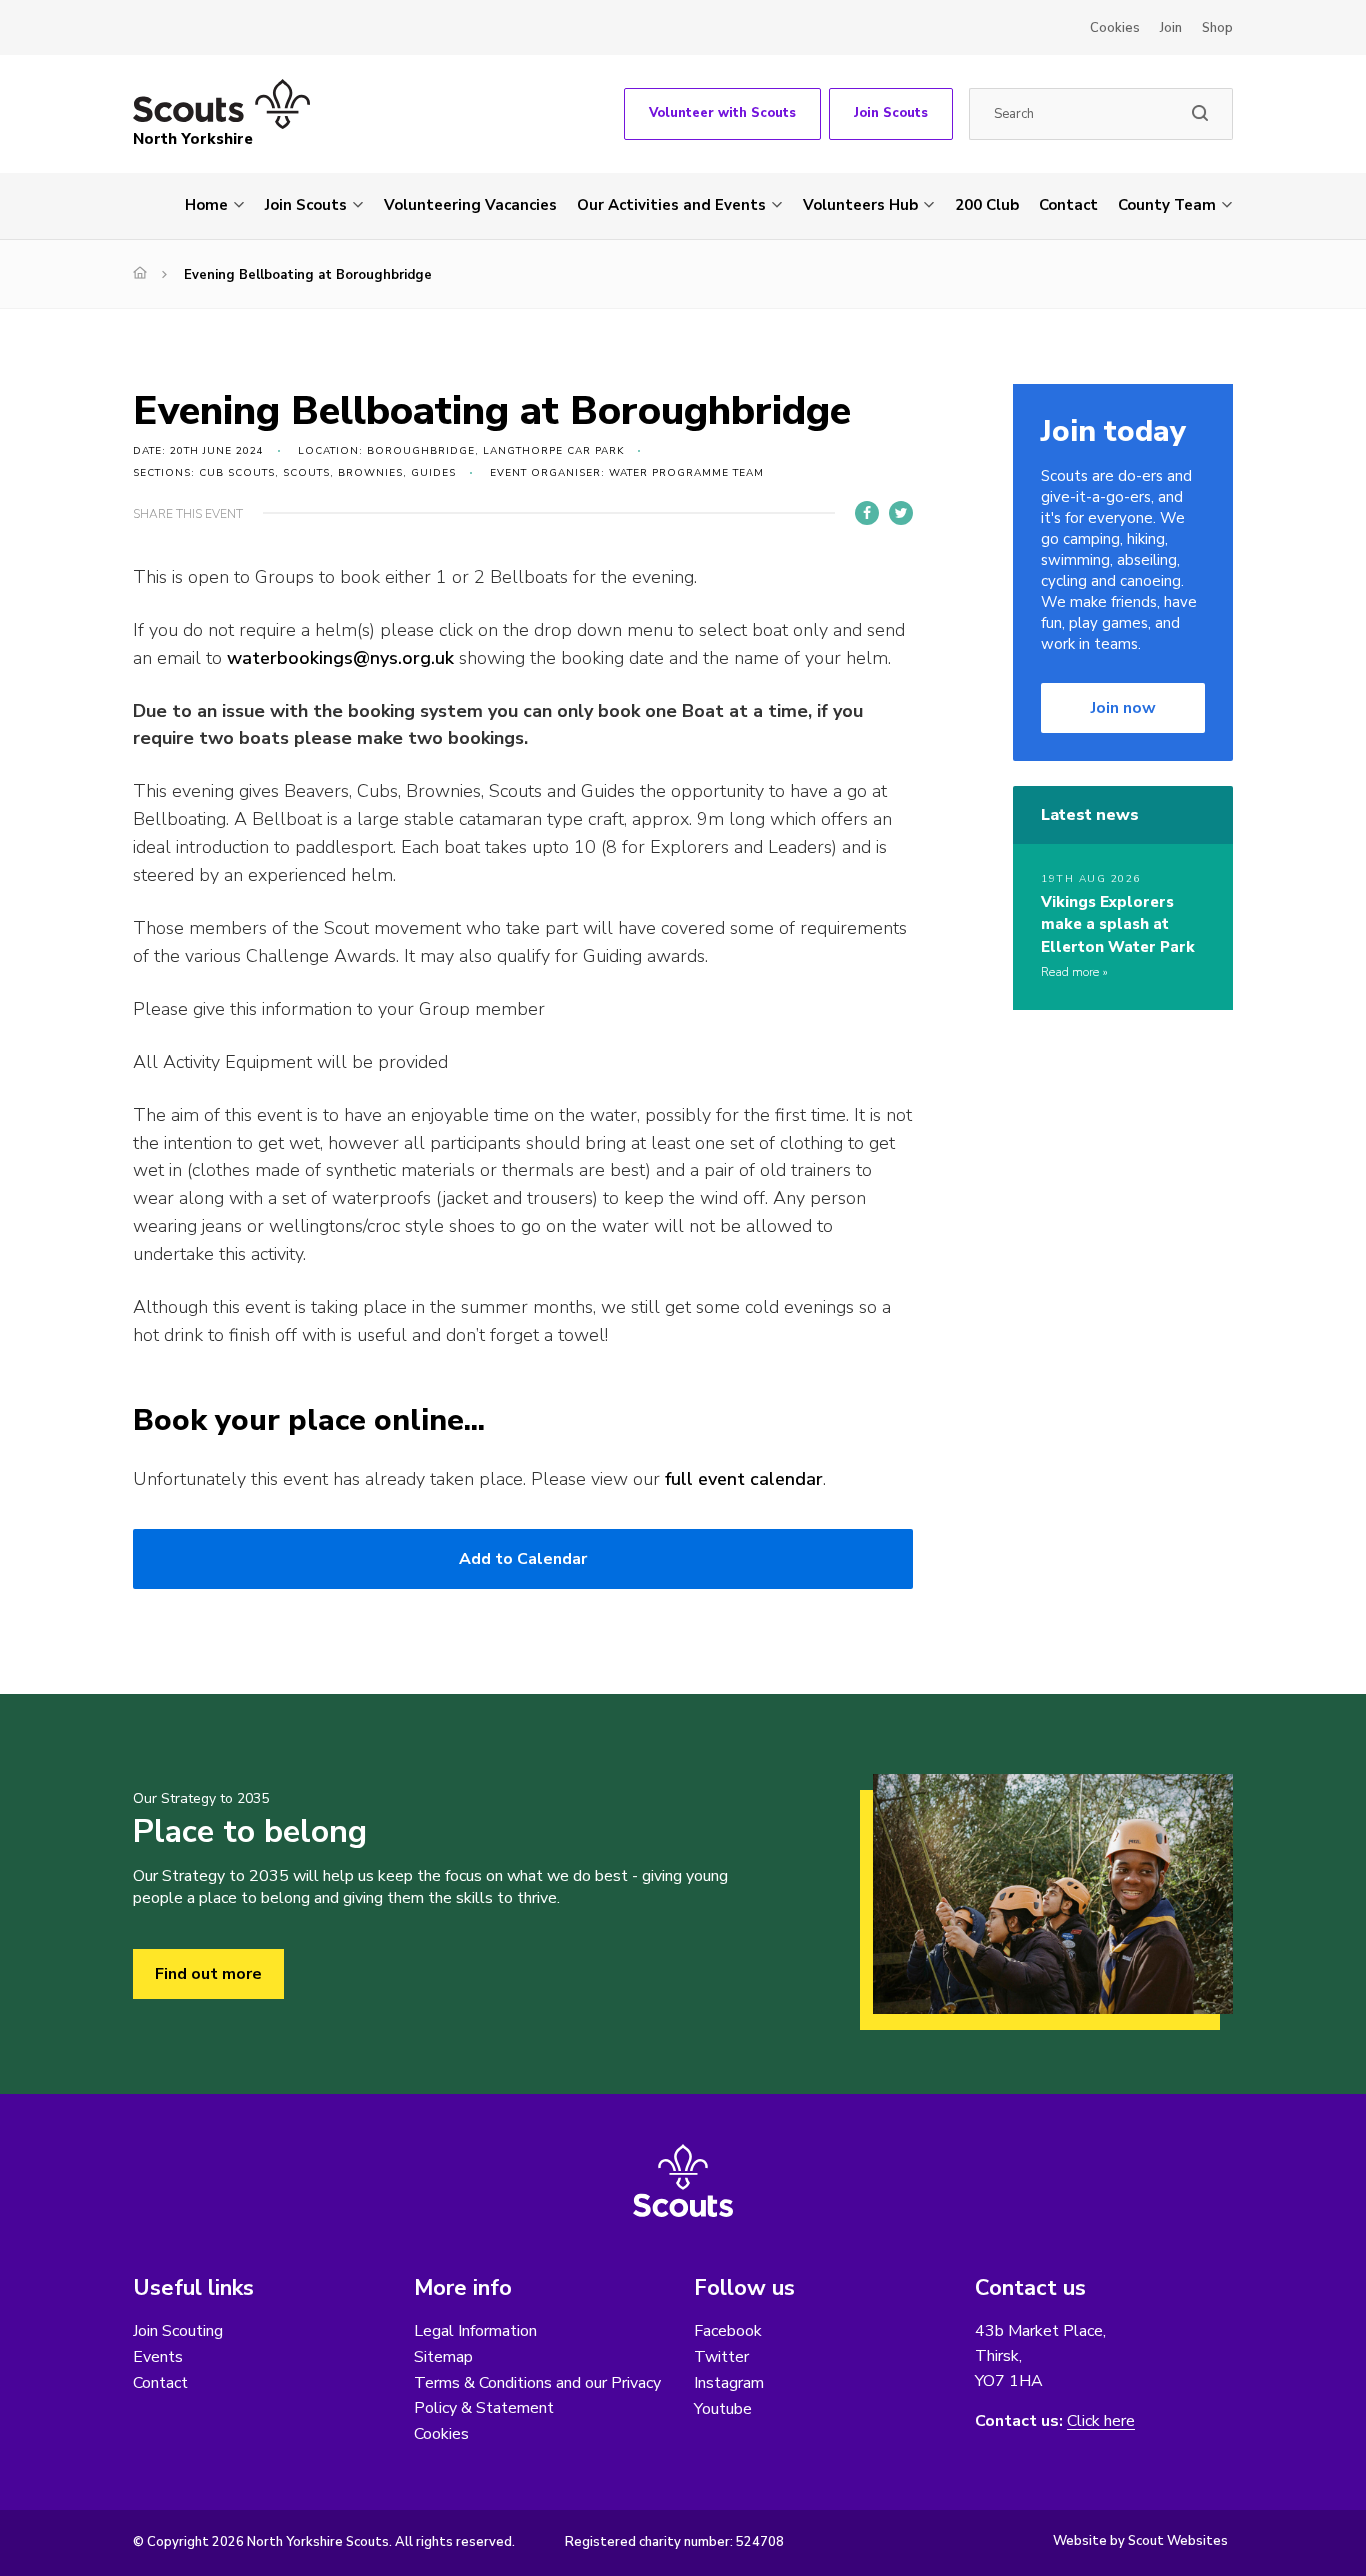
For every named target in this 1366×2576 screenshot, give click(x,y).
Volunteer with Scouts (722, 113)
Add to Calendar (523, 1559)
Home (206, 205)
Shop (1217, 28)
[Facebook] (867, 513)
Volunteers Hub (860, 205)
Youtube (723, 2409)
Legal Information (475, 2331)
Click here (1101, 2421)
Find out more (208, 1974)
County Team (1167, 205)
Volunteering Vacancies (470, 205)
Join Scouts (891, 113)
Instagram (729, 2383)
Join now (1123, 708)
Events (158, 2357)
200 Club (987, 205)
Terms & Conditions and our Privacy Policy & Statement (537, 2395)
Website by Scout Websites (1140, 2541)
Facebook (728, 2331)
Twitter (721, 2357)
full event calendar (744, 1479)
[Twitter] (901, 513)
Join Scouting (178, 2331)
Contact (1068, 205)
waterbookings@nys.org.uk (340, 658)
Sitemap (443, 2357)
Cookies (1115, 28)
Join (1171, 28)
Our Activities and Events (671, 205)
